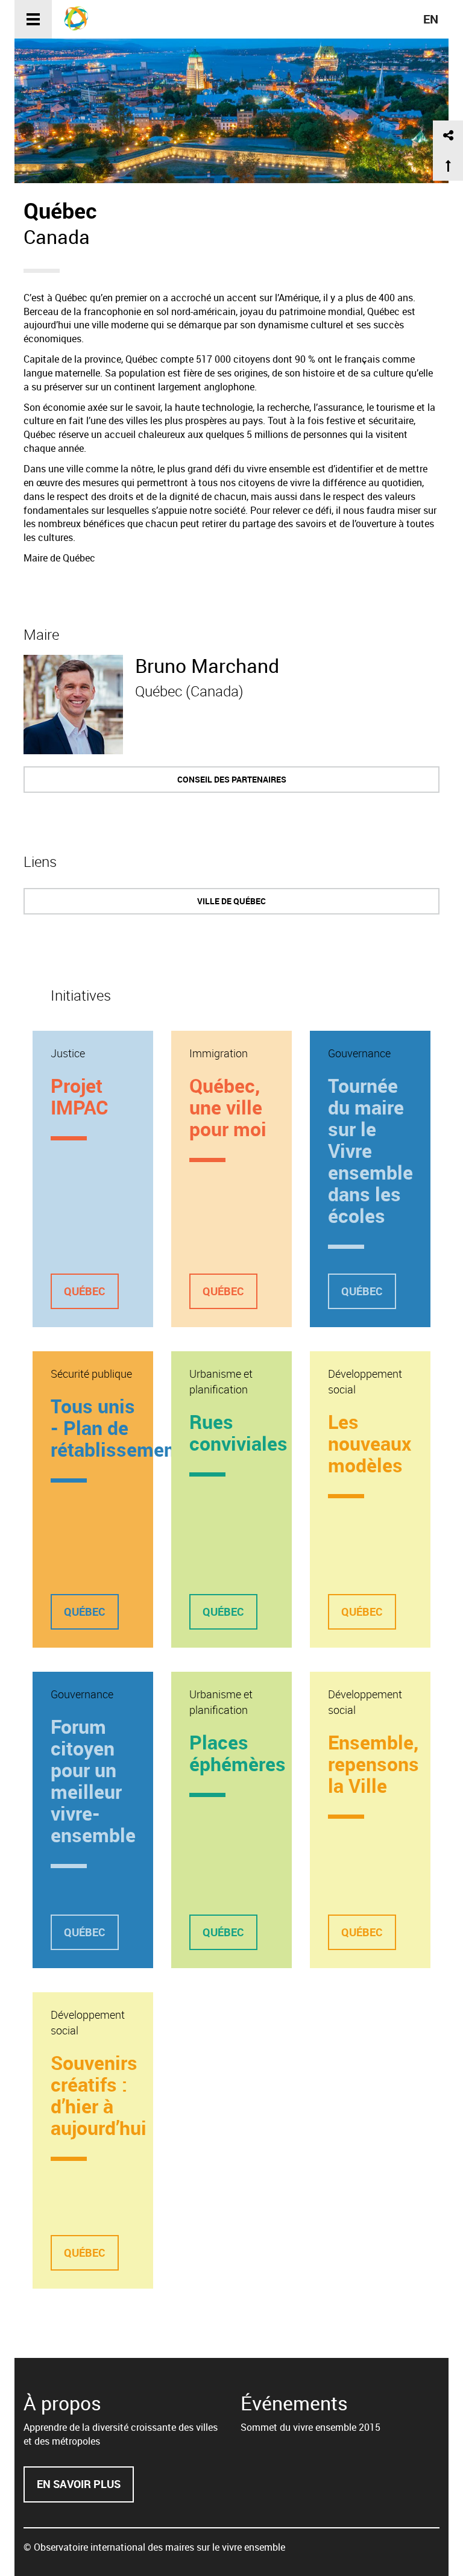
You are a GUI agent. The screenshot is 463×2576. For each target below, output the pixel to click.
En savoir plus (85, 2490)
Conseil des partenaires (232, 779)
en (431, 19)
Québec (85, 1291)
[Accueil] (80, 18)
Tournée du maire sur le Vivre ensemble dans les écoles (370, 1150)
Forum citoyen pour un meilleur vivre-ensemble (93, 1780)
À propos (62, 2403)
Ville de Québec (231, 901)
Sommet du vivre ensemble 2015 (310, 2427)
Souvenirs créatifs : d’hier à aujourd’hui (99, 2095)
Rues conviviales (238, 1432)
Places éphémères (238, 1753)
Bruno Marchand (207, 665)
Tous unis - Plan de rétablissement (116, 1427)
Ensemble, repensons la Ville (373, 1764)
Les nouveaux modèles (370, 1443)
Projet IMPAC (79, 1096)
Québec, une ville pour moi (228, 1107)
